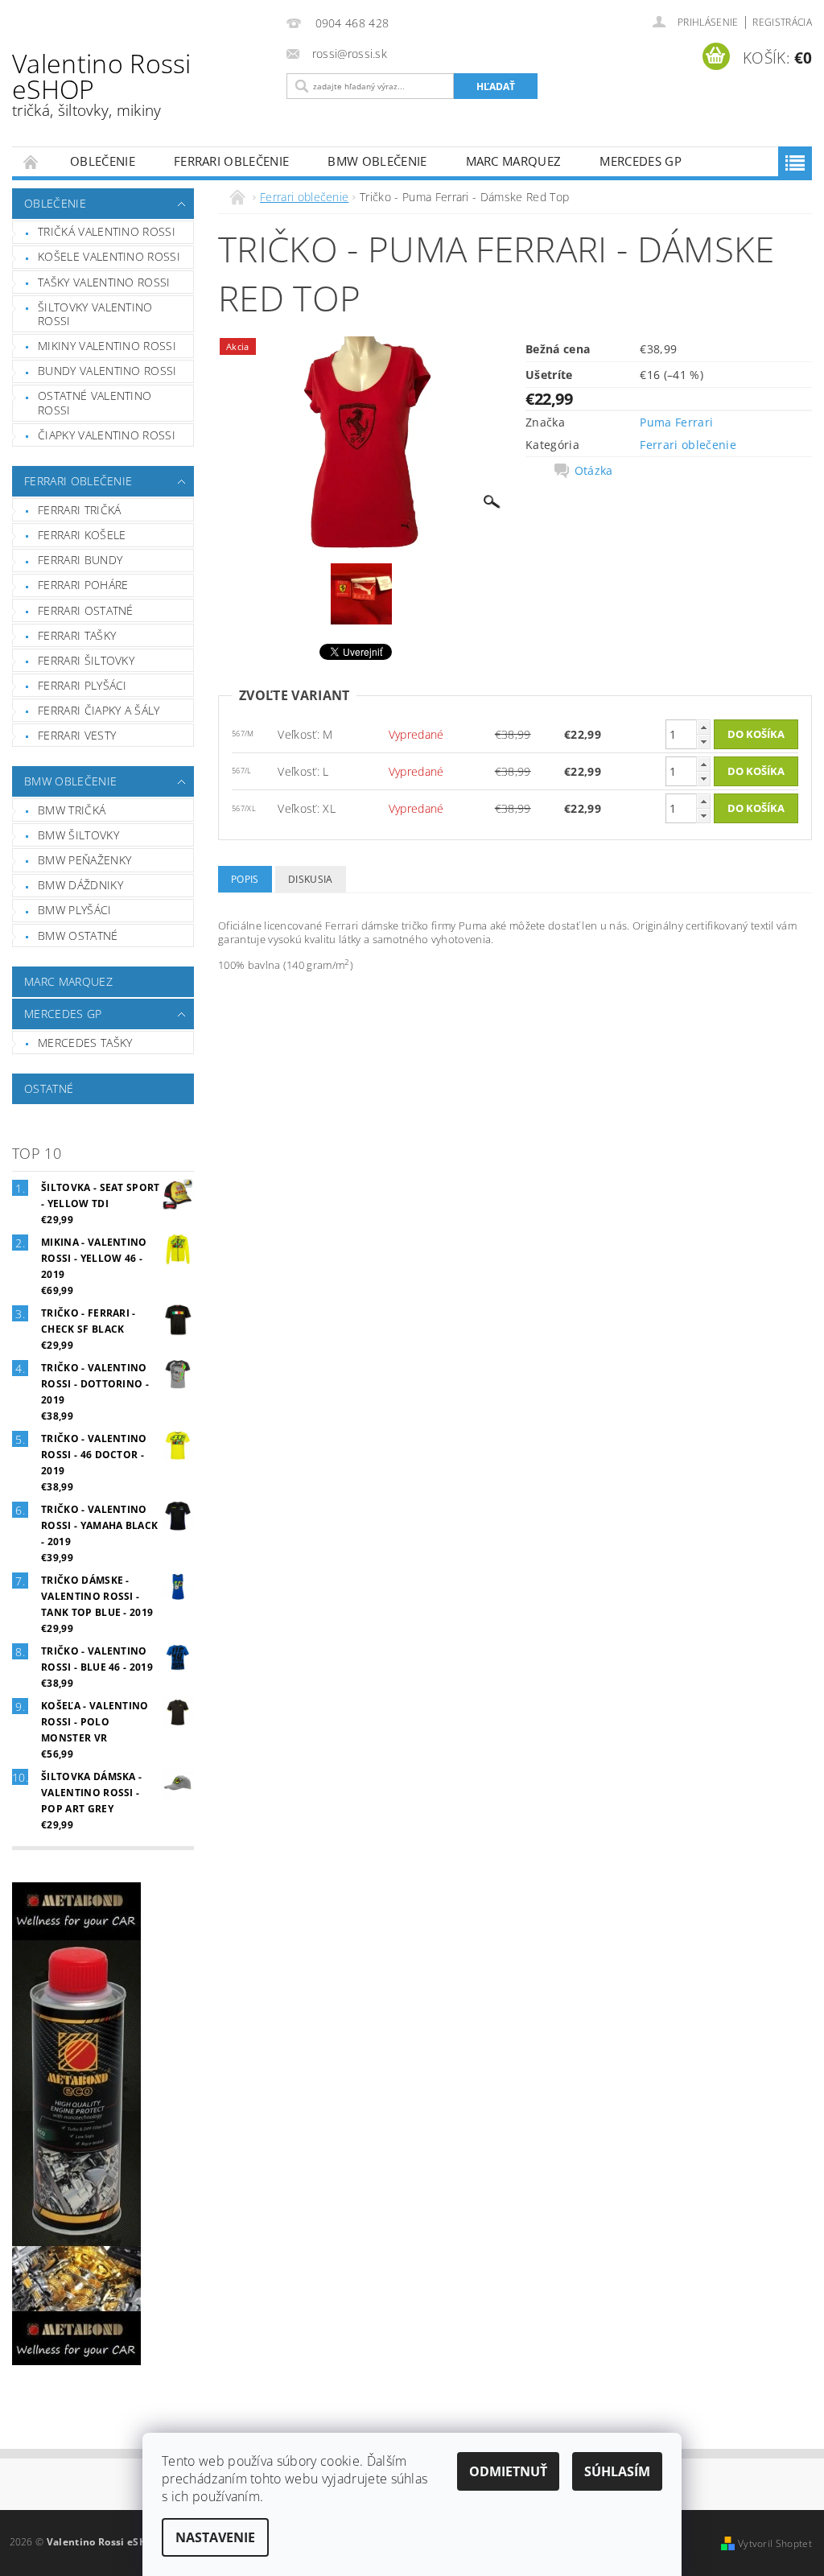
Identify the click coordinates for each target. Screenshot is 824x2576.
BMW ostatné (78, 936)
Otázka (594, 471)
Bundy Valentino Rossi (107, 371)
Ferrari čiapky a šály (99, 710)
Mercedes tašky (85, 1043)
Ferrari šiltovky (86, 660)
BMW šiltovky (78, 835)
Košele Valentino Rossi (109, 256)
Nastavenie (215, 2537)
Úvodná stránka (31, 161)
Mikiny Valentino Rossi (107, 346)
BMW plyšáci (75, 910)
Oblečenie (103, 161)
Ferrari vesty (77, 735)
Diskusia (311, 879)
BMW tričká (72, 810)
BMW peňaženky (84, 860)
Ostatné (49, 1088)
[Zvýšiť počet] (703, 727)
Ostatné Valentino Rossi (95, 403)
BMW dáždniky (80, 885)
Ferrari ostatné (86, 610)
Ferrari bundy (80, 560)
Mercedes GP (641, 161)
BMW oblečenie (377, 161)
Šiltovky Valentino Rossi (95, 314)
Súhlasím (617, 2471)
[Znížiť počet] (703, 742)
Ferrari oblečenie (231, 161)
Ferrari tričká (79, 510)
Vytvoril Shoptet (775, 2543)
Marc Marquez (514, 161)
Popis (245, 879)
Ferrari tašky (77, 635)
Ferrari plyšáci (82, 685)
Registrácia (782, 22)
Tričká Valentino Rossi (107, 231)
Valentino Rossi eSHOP (102, 83)
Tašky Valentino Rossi (104, 282)
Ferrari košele (82, 535)
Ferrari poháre (83, 585)
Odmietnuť (508, 2471)
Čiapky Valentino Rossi (107, 435)
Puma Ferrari (676, 422)
